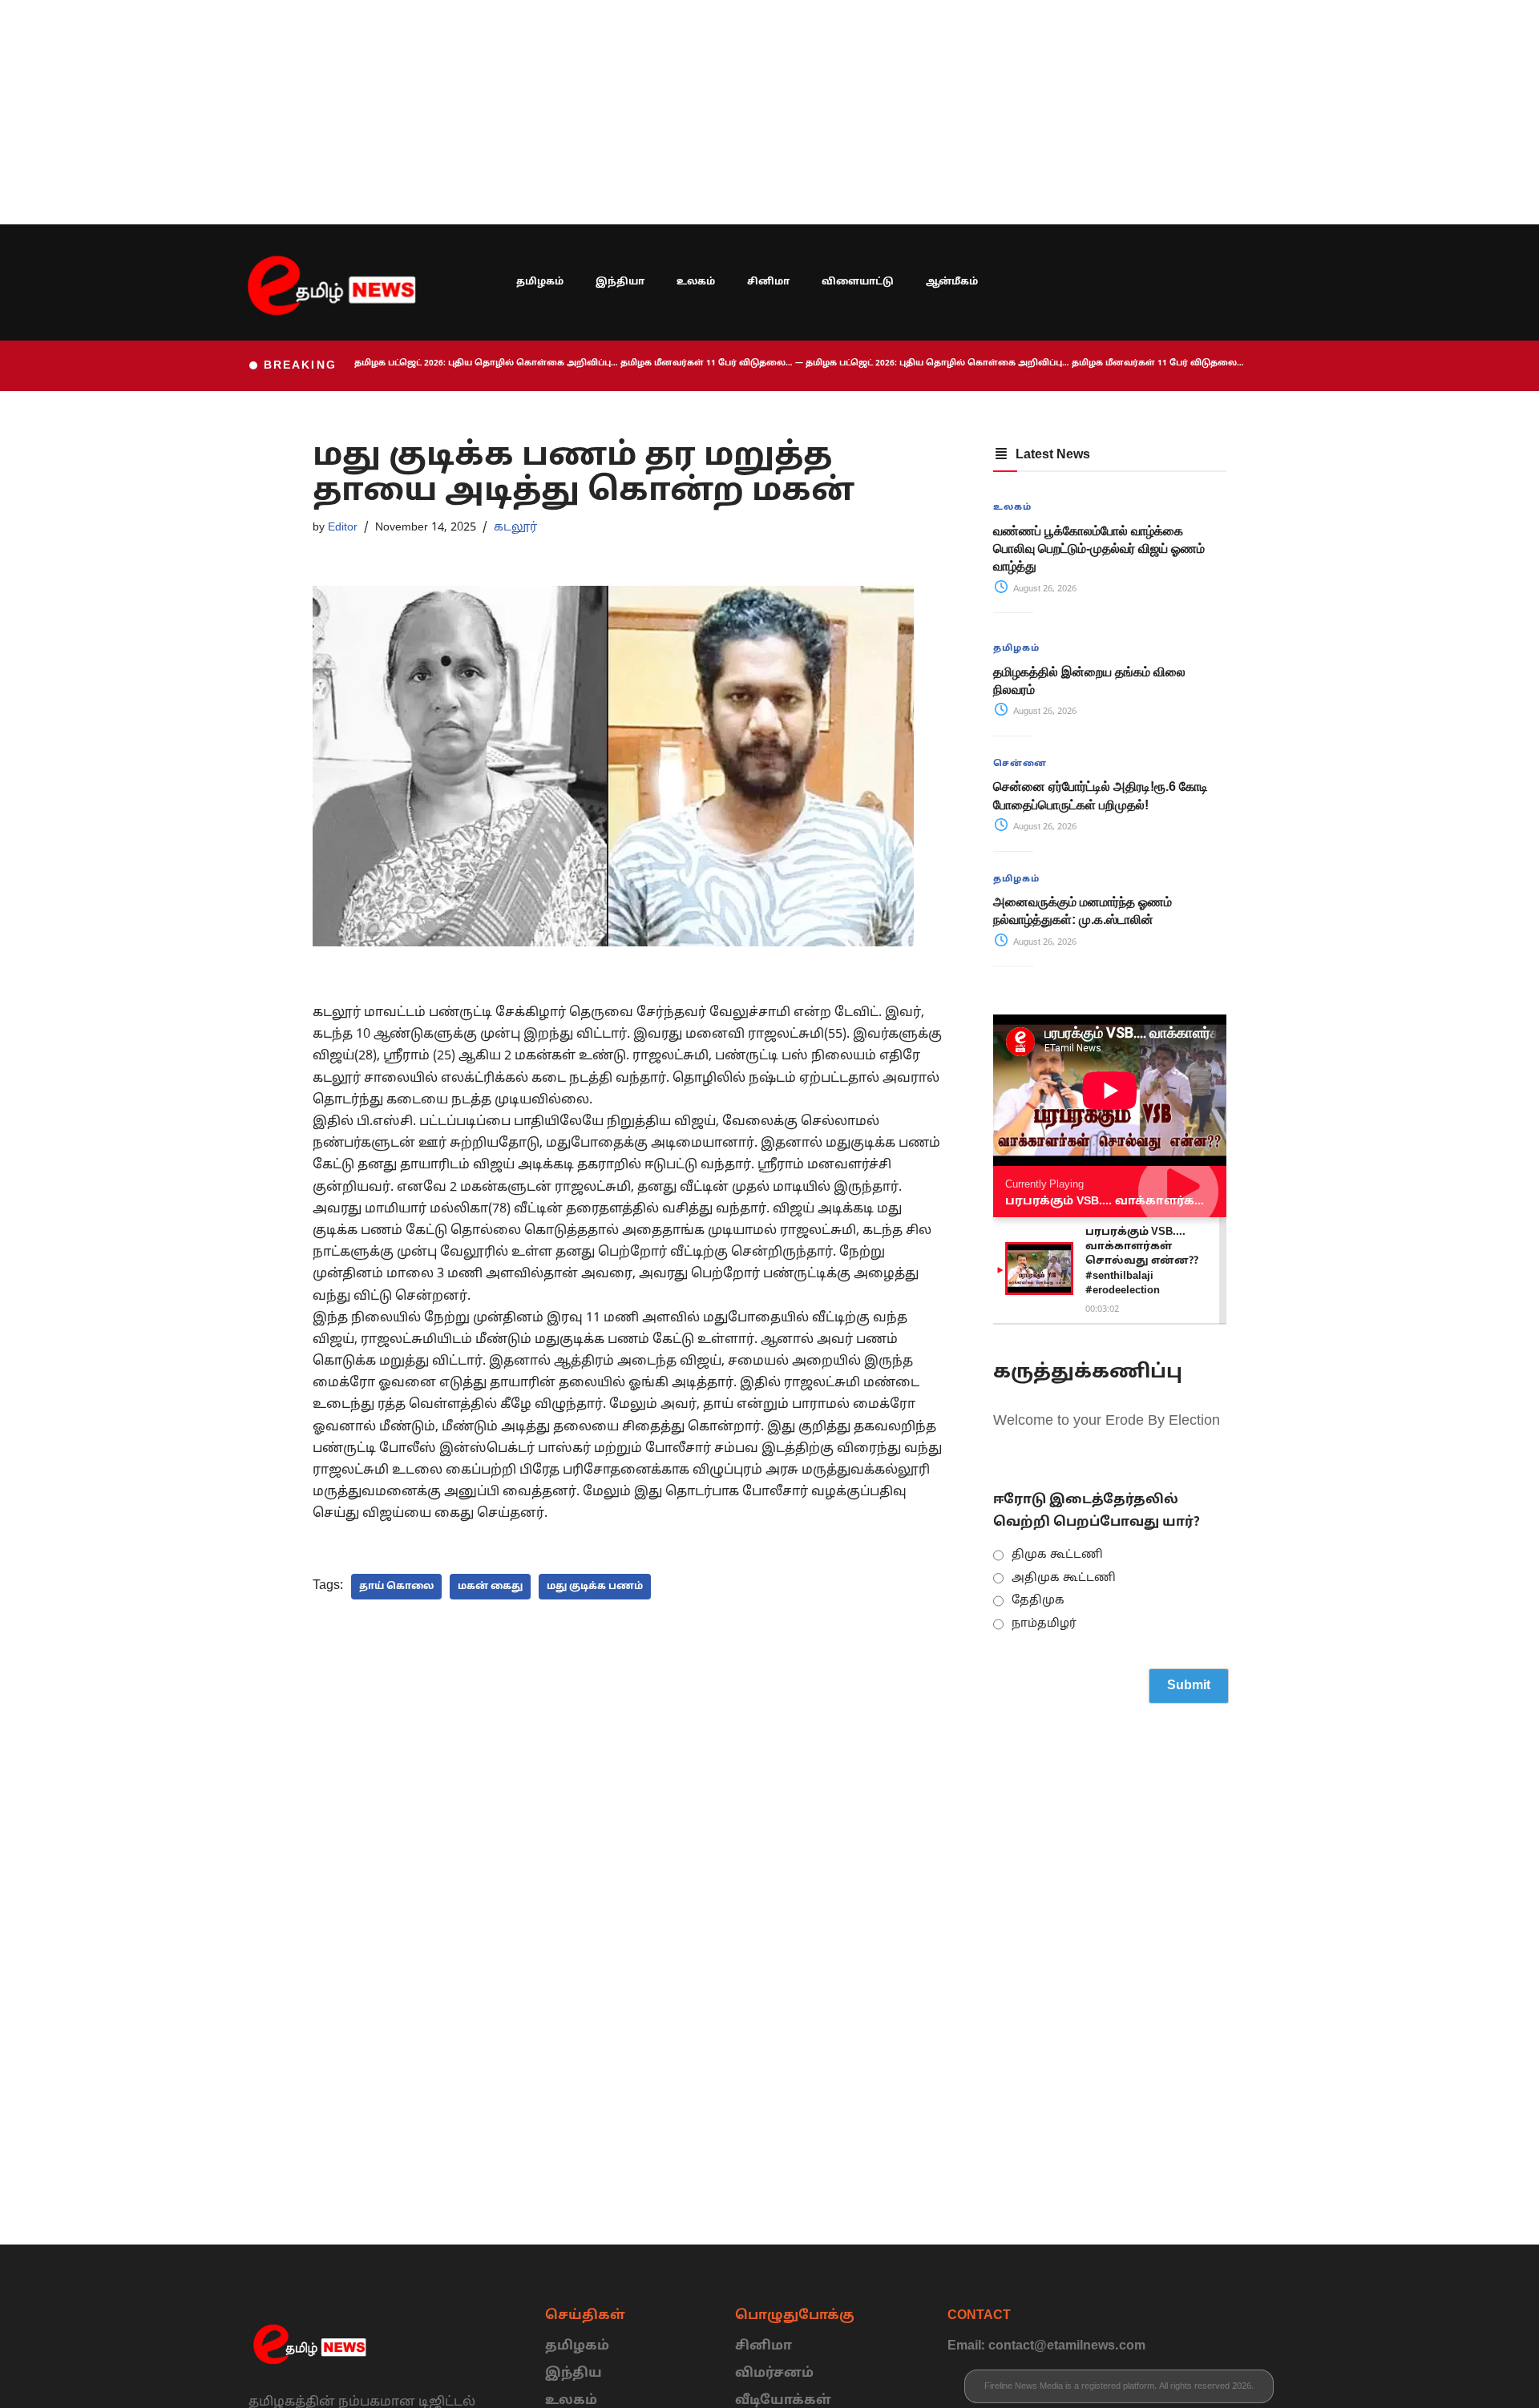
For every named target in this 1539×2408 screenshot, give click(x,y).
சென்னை (1020, 764)
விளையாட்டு (858, 282)
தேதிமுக (1038, 1601)
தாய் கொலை (396, 1587)
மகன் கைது (490, 1587)
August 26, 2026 (1044, 589)
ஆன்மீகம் (952, 282)
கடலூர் (515, 527)
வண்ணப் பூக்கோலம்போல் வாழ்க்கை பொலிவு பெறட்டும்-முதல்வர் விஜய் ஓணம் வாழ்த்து (1099, 549)
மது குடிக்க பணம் (595, 1587)
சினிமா (768, 282)
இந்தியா (620, 282)
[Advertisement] (481, 112)
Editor (343, 527)
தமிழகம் (540, 282)
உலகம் (696, 282)
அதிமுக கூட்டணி (1064, 1578)
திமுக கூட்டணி (1057, 1555)
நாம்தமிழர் (1044, 1624)
